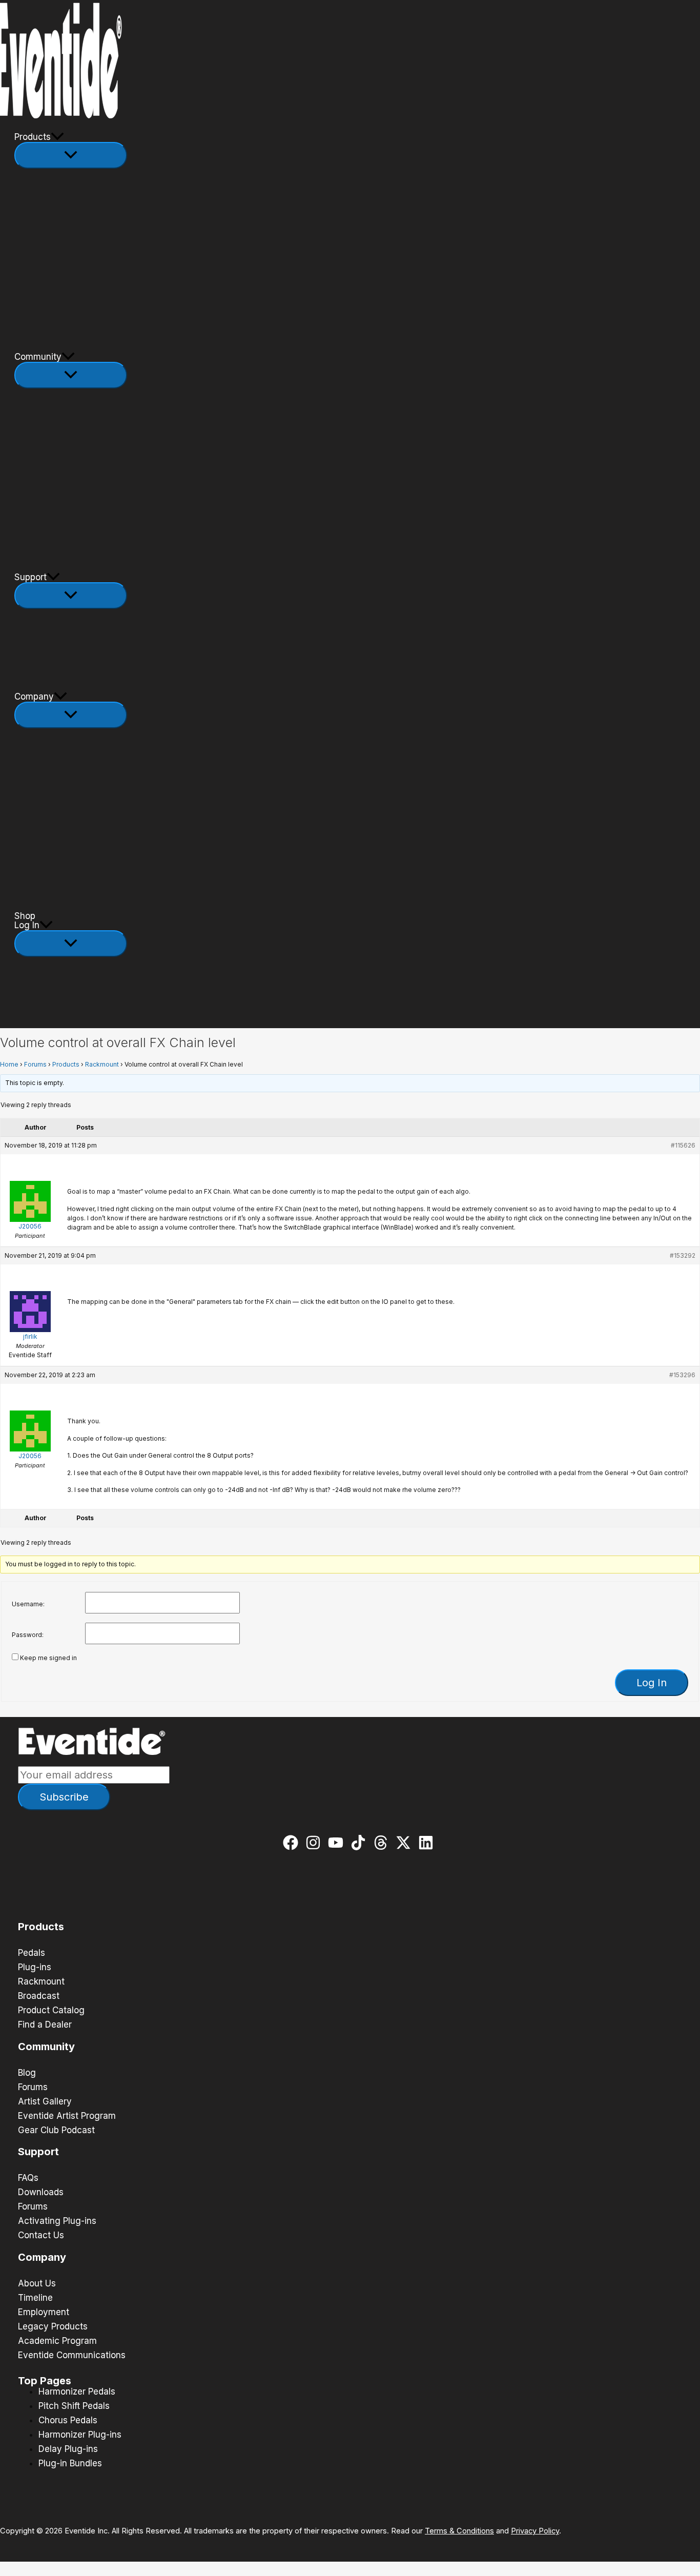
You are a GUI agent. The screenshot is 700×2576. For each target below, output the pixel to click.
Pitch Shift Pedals (74, 2406)
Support (30, 577)
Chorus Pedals (68, 2420)
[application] (57, 137)
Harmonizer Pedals (77, 2391)
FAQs (28, 2178)
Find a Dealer (45, 2025)
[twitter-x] (406, 1843)
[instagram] (315, 1843)
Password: (28, 1635)
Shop (25, 916)
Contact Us (41, 2235)
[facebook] (293, 1843)
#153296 (682, 1375)
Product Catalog (51, 2010)
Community (38, 357)
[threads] (383, 1843)
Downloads (41, 2192)
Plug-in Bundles (70, 2463)
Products (33, 137)
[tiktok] (361, 1843)
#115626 (683, 1145)
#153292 (683, 1255)
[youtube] (338, 1843)
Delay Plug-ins (68, 2449)
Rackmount (102, 1064)
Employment (44, 2312)
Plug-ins (35, 1967)
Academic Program (57, 2341)
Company (34, 697)
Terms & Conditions (459, 2531)
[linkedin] (428, 1843)
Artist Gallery (45, 2101)
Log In (27, 925)
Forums (35, 1064)
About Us (37, 2283)
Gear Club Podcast (56, 2130)
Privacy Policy (535, 2531)
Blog (27, 2073)
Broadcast (39, 1996)
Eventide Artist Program (67, 2116)
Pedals (32, 1953)
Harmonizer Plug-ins (80, 2435)
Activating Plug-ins (57, 2221)
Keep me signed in (48, 1658)
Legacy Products (53, 2326)
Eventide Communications (72, 2355)
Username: (28, 1604)
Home (9, 1064)
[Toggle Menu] (71, 155)
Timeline (35, 2298)
